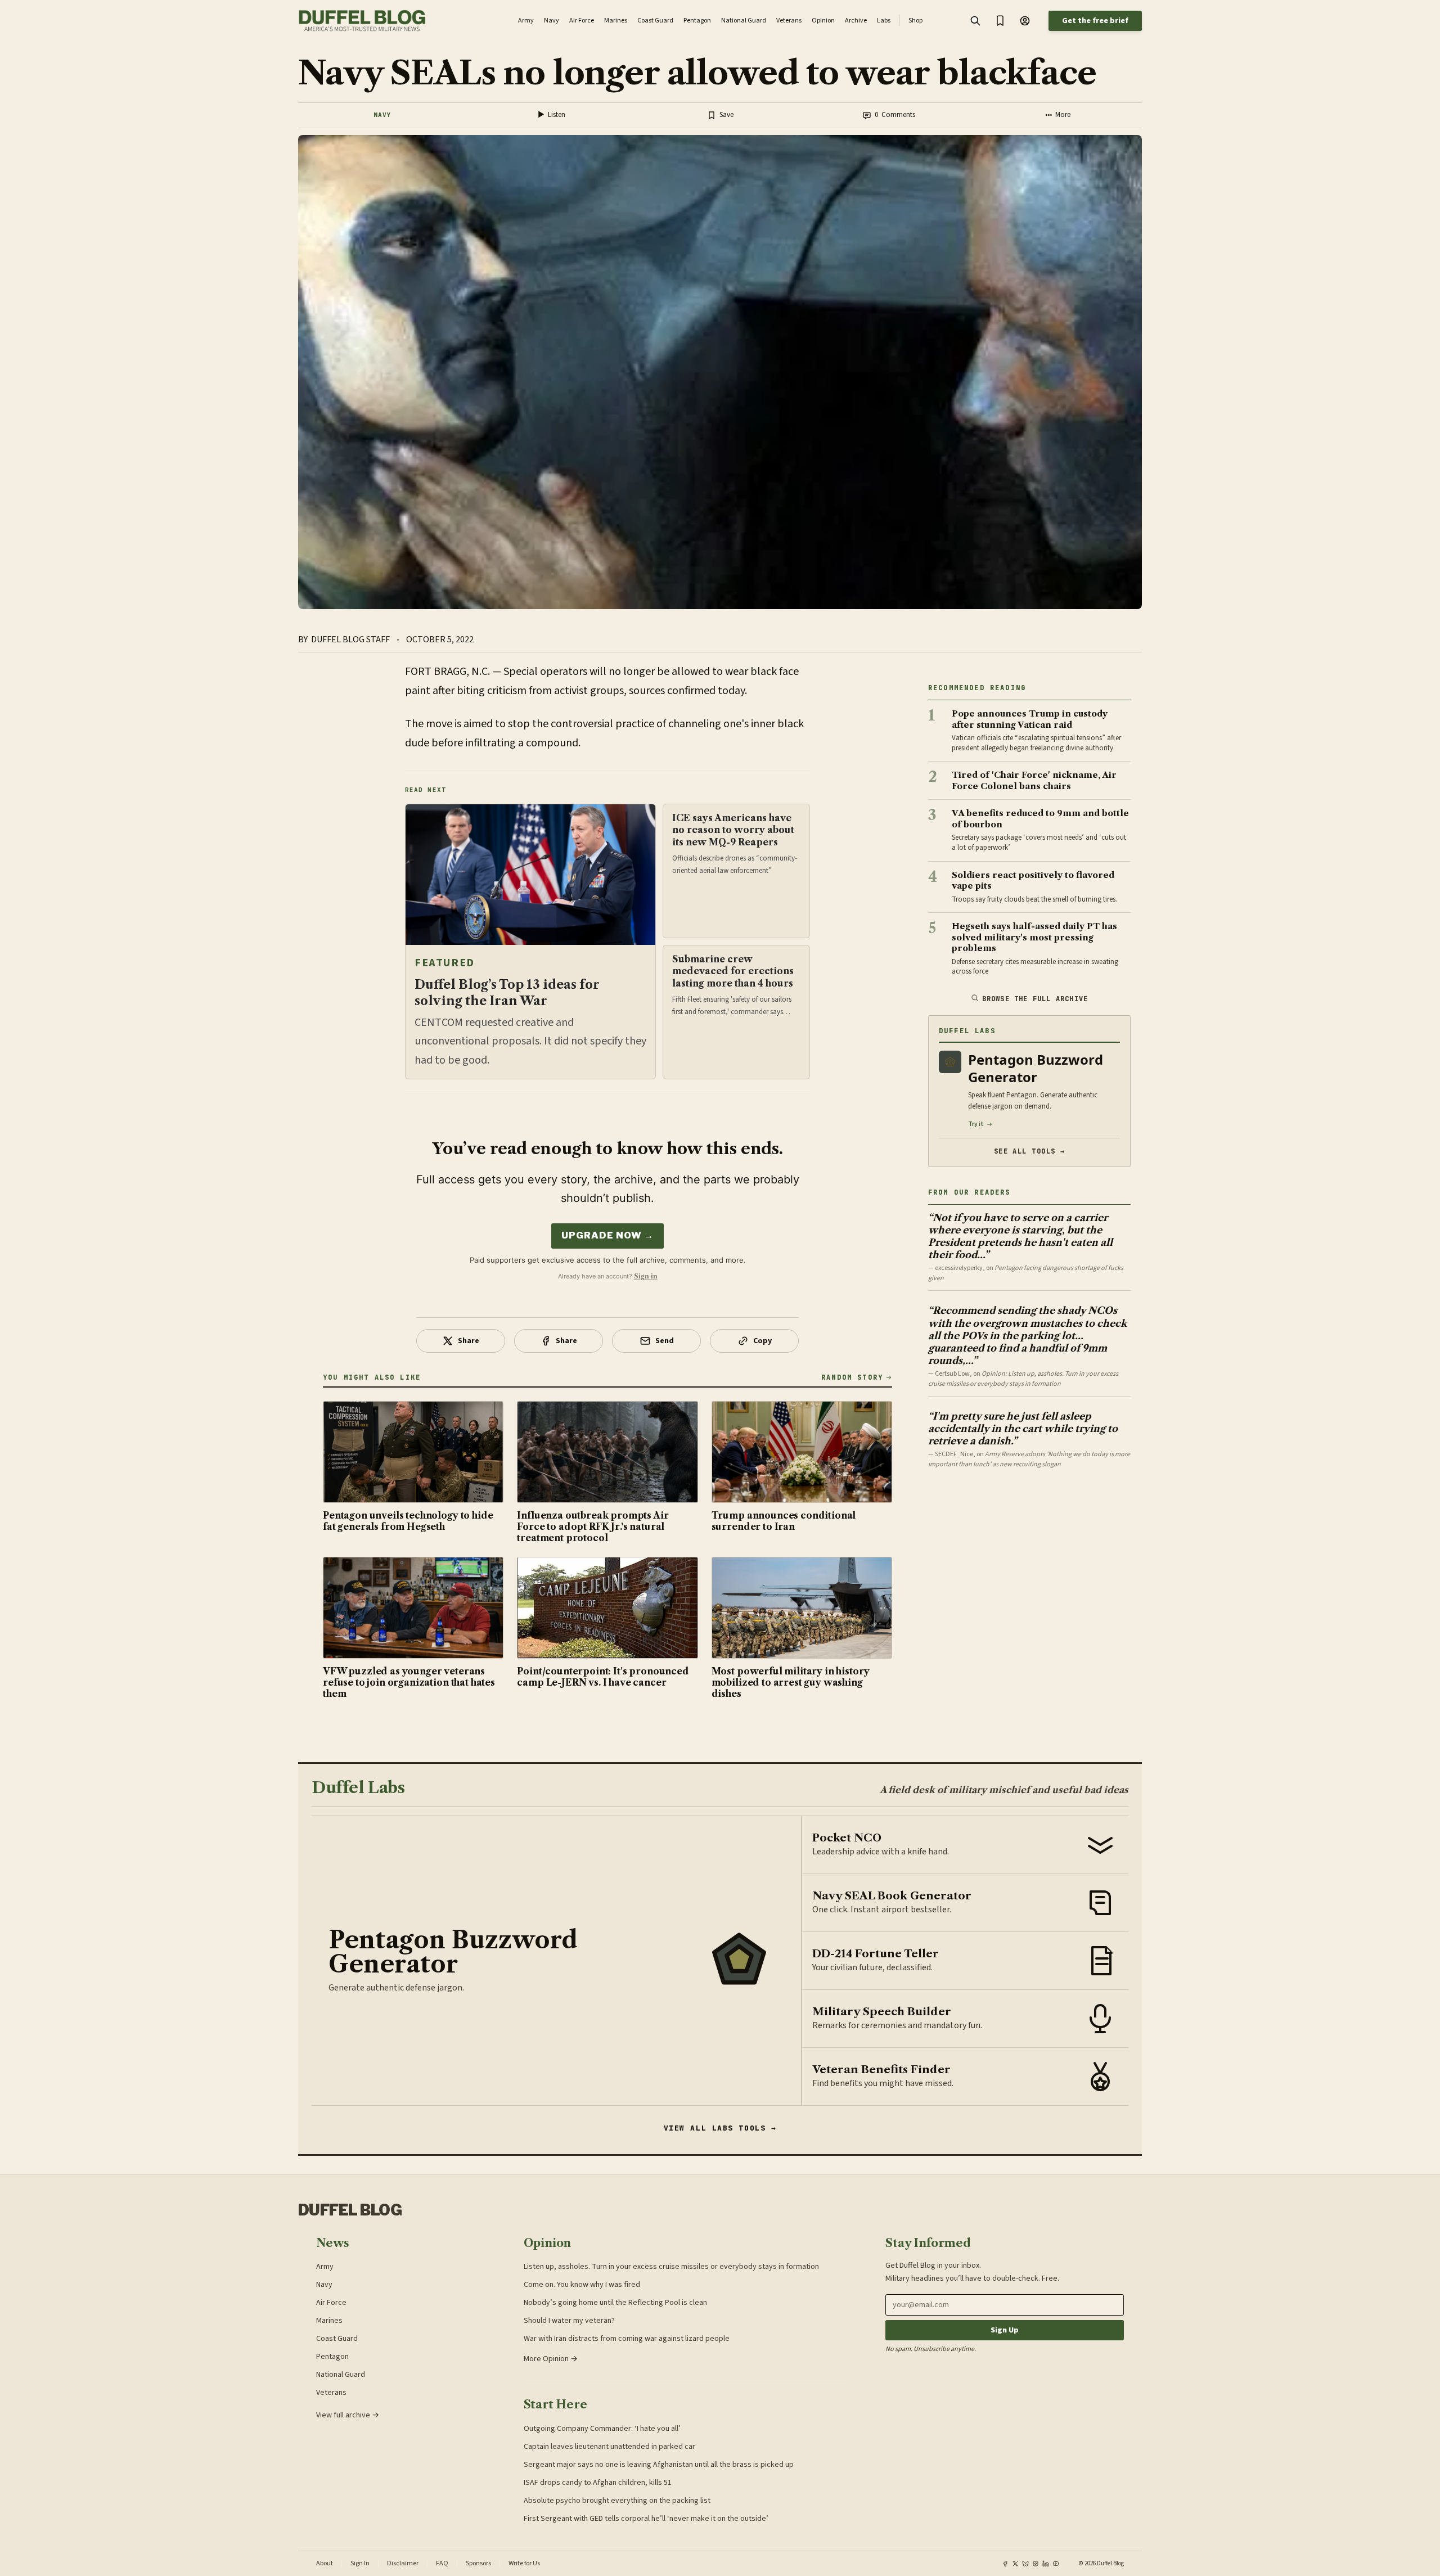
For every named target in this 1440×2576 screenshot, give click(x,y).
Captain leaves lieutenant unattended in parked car (609, 2447)
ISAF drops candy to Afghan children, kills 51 (598, 2483)
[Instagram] (1036, 2564)
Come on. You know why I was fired (582, 2285)
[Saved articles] (1000, 21)
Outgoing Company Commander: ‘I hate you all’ (602, 2429)
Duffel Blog (350, 2210)
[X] (1015, 2564)
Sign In (360, 2564)
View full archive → (348, 2415)
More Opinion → (551, 2359)
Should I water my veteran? (569, 2321)
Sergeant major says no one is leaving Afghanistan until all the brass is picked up (659, 2465)
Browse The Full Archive (1035, 999)
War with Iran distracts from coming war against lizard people (627, 2339)
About (325, 2564)
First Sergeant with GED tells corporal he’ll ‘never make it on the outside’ (646, 2519)
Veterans (331, 2393)
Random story (852, 1377)
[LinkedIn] (1046, 2564)
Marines (329, 2321)
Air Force (331, 2303)
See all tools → (1030, 1151)
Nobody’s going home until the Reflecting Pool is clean (615, 2303)
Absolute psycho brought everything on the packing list (617, 2501)
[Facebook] (1005, 2564)
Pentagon (332, 2357)
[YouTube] (1056, 2564)
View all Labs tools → (720, 2128)
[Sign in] (1025, 21)
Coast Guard (337, 2339)
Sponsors (478, 2564)
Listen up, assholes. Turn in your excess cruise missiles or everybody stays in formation (671, 2267)
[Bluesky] (1025, 2564)
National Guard (341, 2375)
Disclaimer (403, 2564)
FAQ (442, 2564)
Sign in (646, 1276)
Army (325, 2267)
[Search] (975, 21)
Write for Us (524, 2564)
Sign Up (1005, 2330)
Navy (382, 115)
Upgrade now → (607, 1235)
